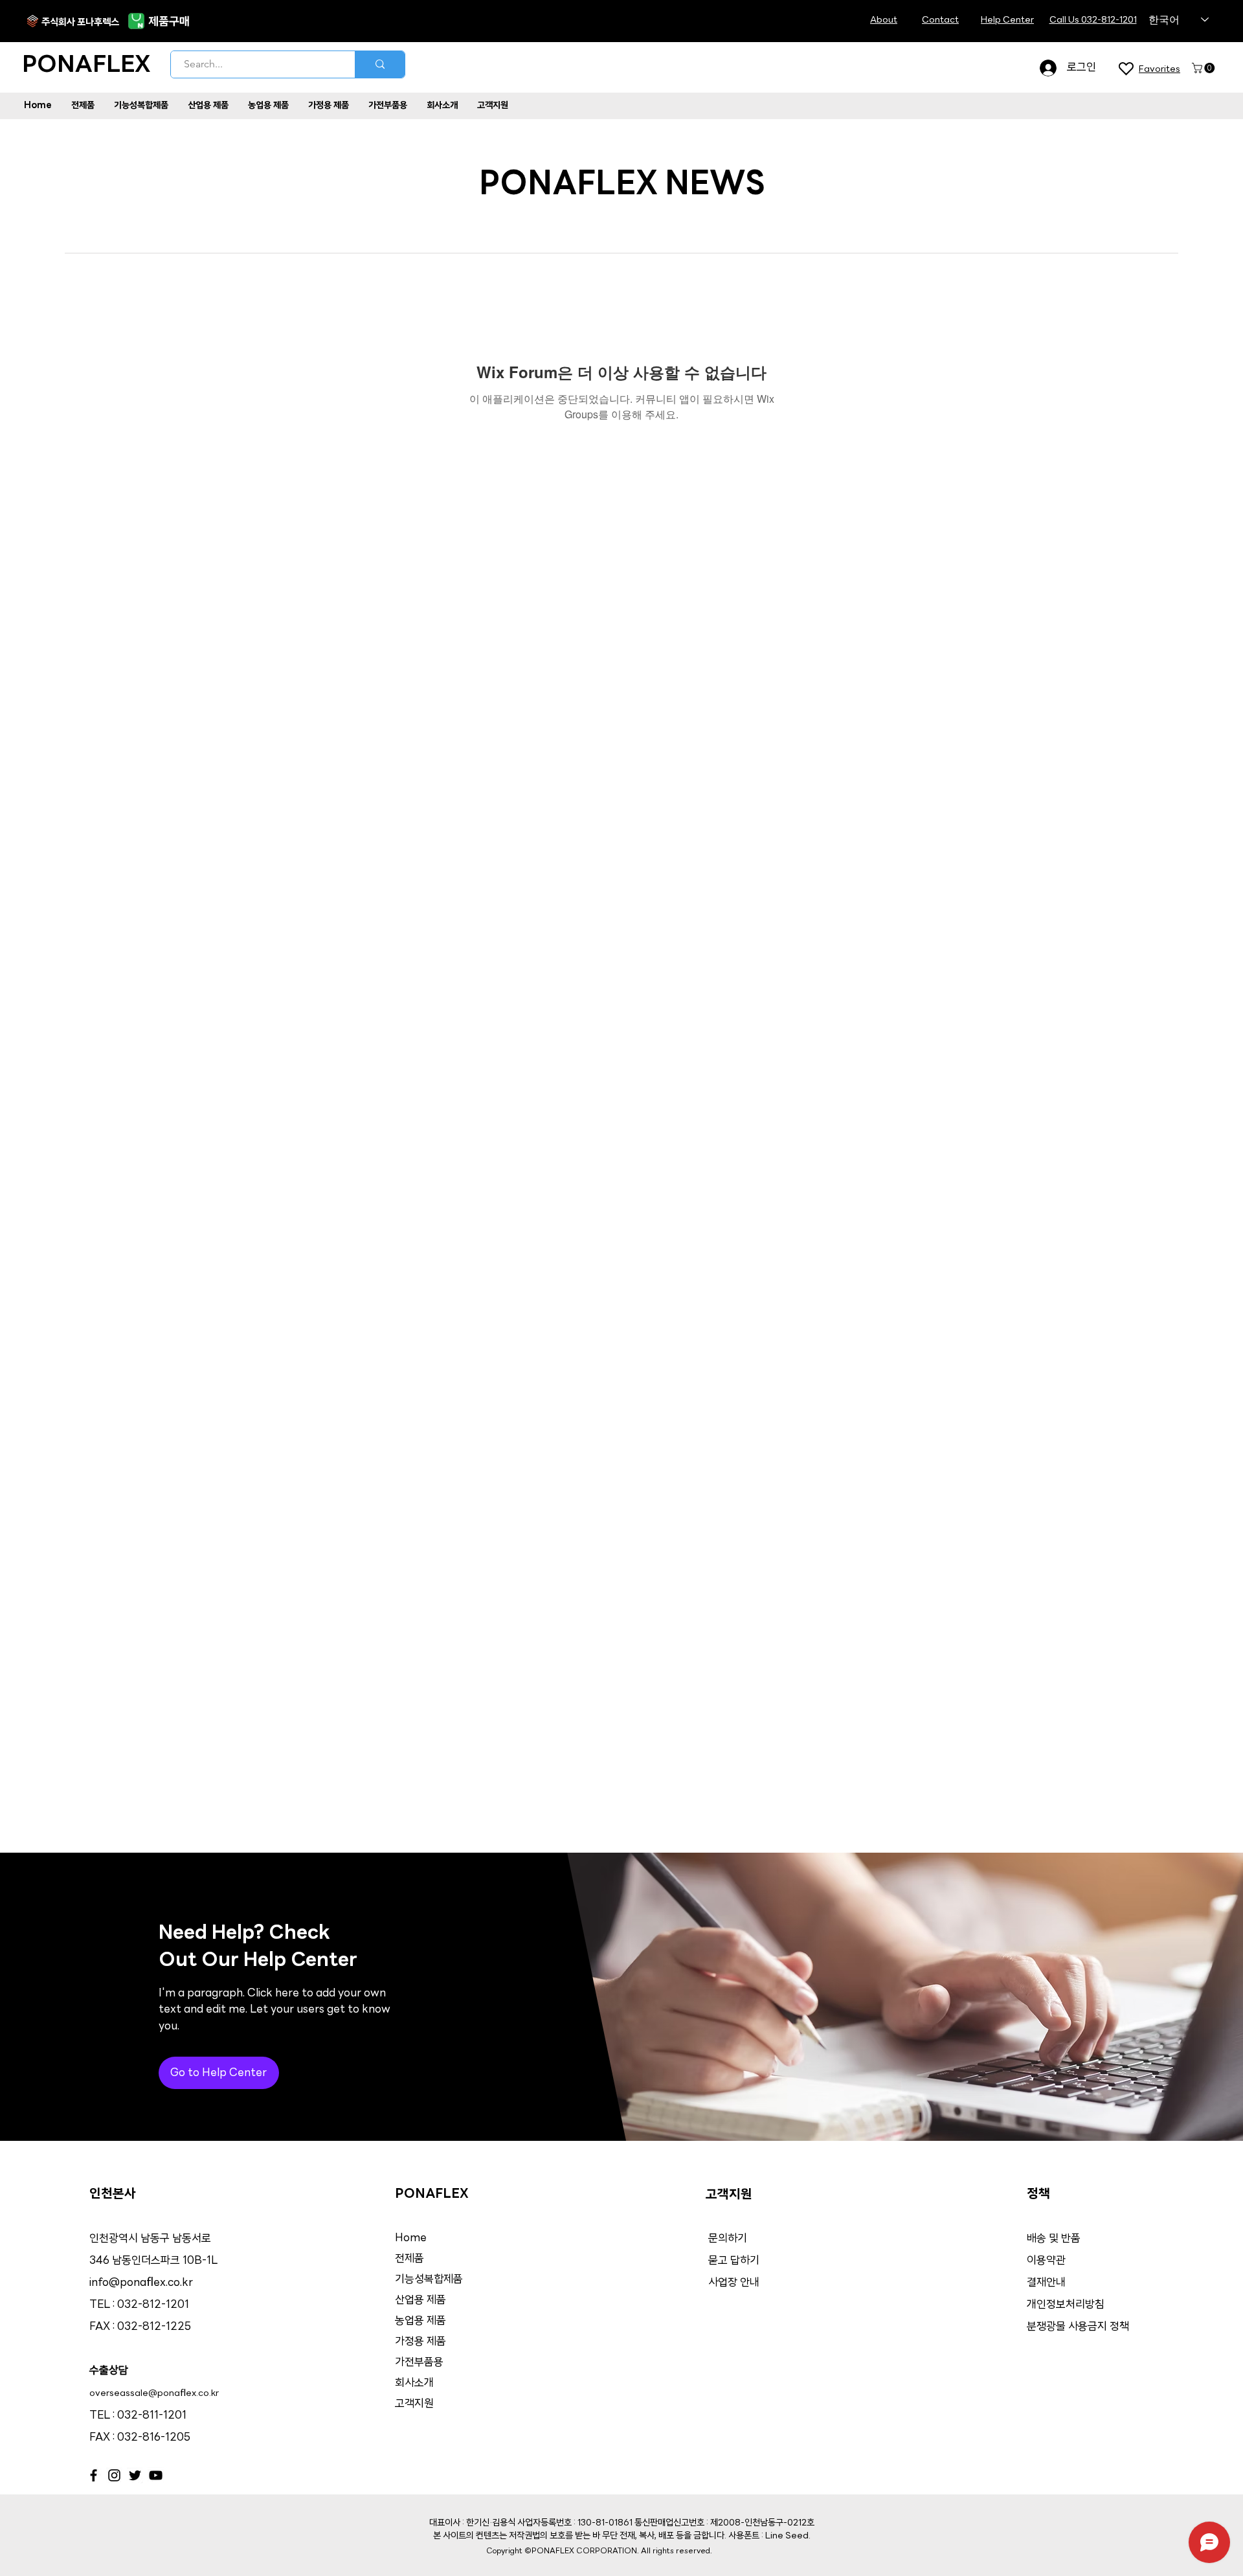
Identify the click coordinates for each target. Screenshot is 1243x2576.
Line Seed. (788, 2536)
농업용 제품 (420, 2321)
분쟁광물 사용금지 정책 (1078, 2327)
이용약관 (1046, 2261)
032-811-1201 (152, 2416)
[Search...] (380, 64)
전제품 (409, 2259)
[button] (1204, 68)
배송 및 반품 (1054, 2239)
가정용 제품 (420, 2342)
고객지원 (414, 2404)
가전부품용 (419, 2363)
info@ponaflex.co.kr (141, 2283)
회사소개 (414, 2383)
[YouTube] (156, 2475)
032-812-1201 (153, 2305)
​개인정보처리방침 (1066, 2305)
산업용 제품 (420, 2300)
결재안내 (1047, 2283)
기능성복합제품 (429, 2280)
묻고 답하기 (734, 2261)
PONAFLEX (86, 66)
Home (411, 2238)
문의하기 (728, 2239)
